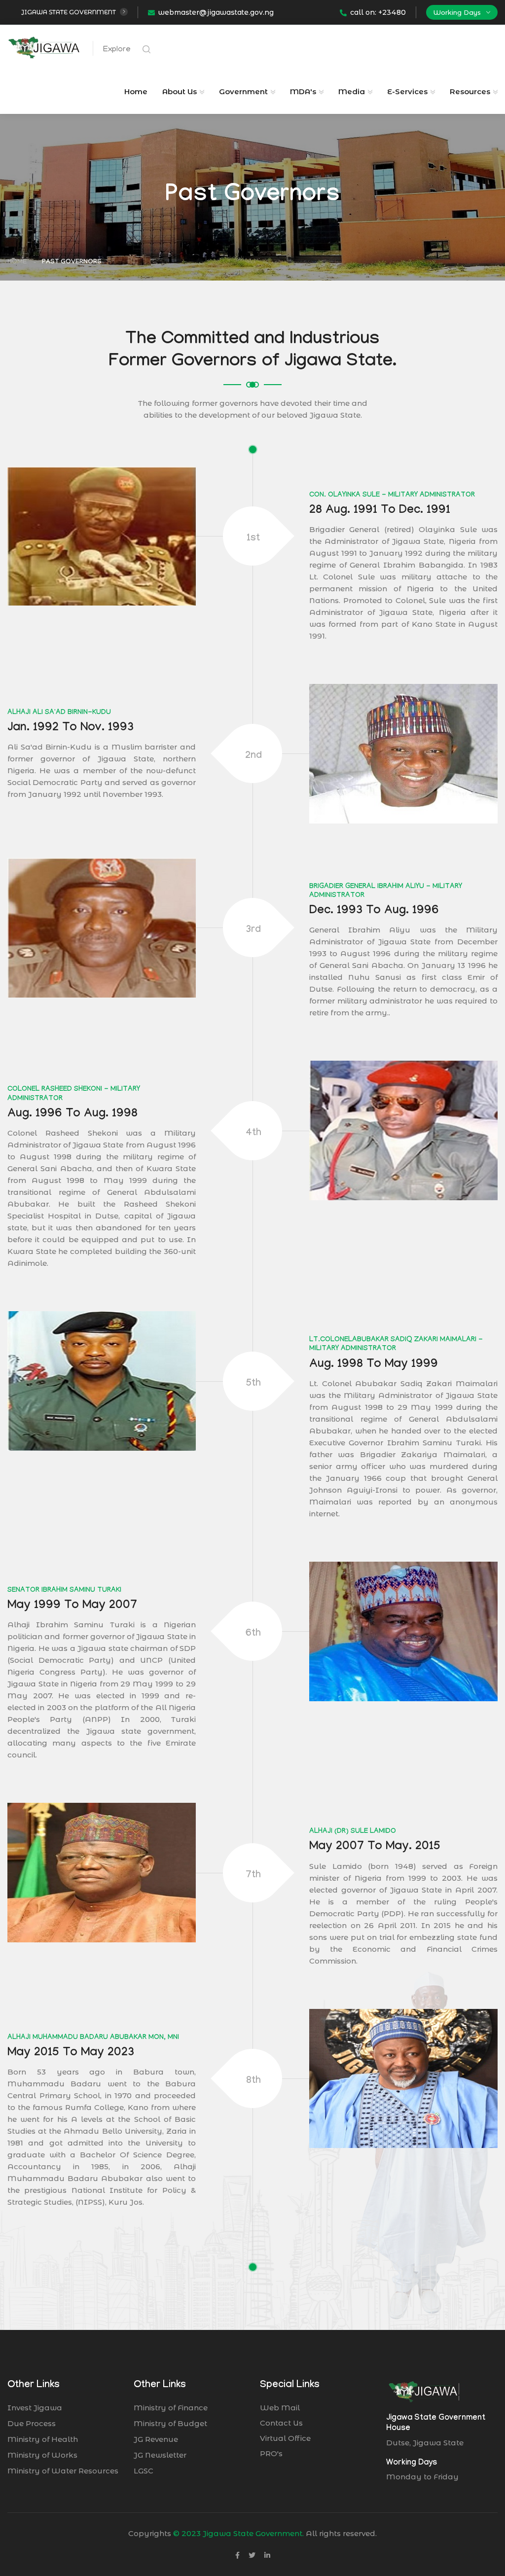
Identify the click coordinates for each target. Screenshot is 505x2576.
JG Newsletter (160, 2455)
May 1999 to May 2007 (72, 1606)
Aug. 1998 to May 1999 (374, 1365)
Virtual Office (285, 2438)
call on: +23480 (378, 12)
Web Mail (280, 2408)
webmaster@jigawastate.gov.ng (216, 12)
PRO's (271, 2453)
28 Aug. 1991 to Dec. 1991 (380, 511)
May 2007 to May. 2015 (375, 1847)
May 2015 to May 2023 (71, 2054)
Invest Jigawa (35, 2408)
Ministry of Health (43, 2439)
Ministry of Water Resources (63, 2471)
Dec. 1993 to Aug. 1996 (374, 912)
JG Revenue (156, 2439)
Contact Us (281, 2423)
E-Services (407, 91)
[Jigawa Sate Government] (44, 47)
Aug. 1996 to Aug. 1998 (72, 1115)
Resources (470, 91)
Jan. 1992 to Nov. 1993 (71, 729)
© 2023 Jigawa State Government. (238, 2533)
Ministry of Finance (171, 2408)
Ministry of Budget (170, 2423)
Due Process (32, 2423)
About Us (180, 91)
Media (352, 91)
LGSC (144, 2471)
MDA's (303, 91)
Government (243, 91)
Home (136, 91)
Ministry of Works (42, 2455)
